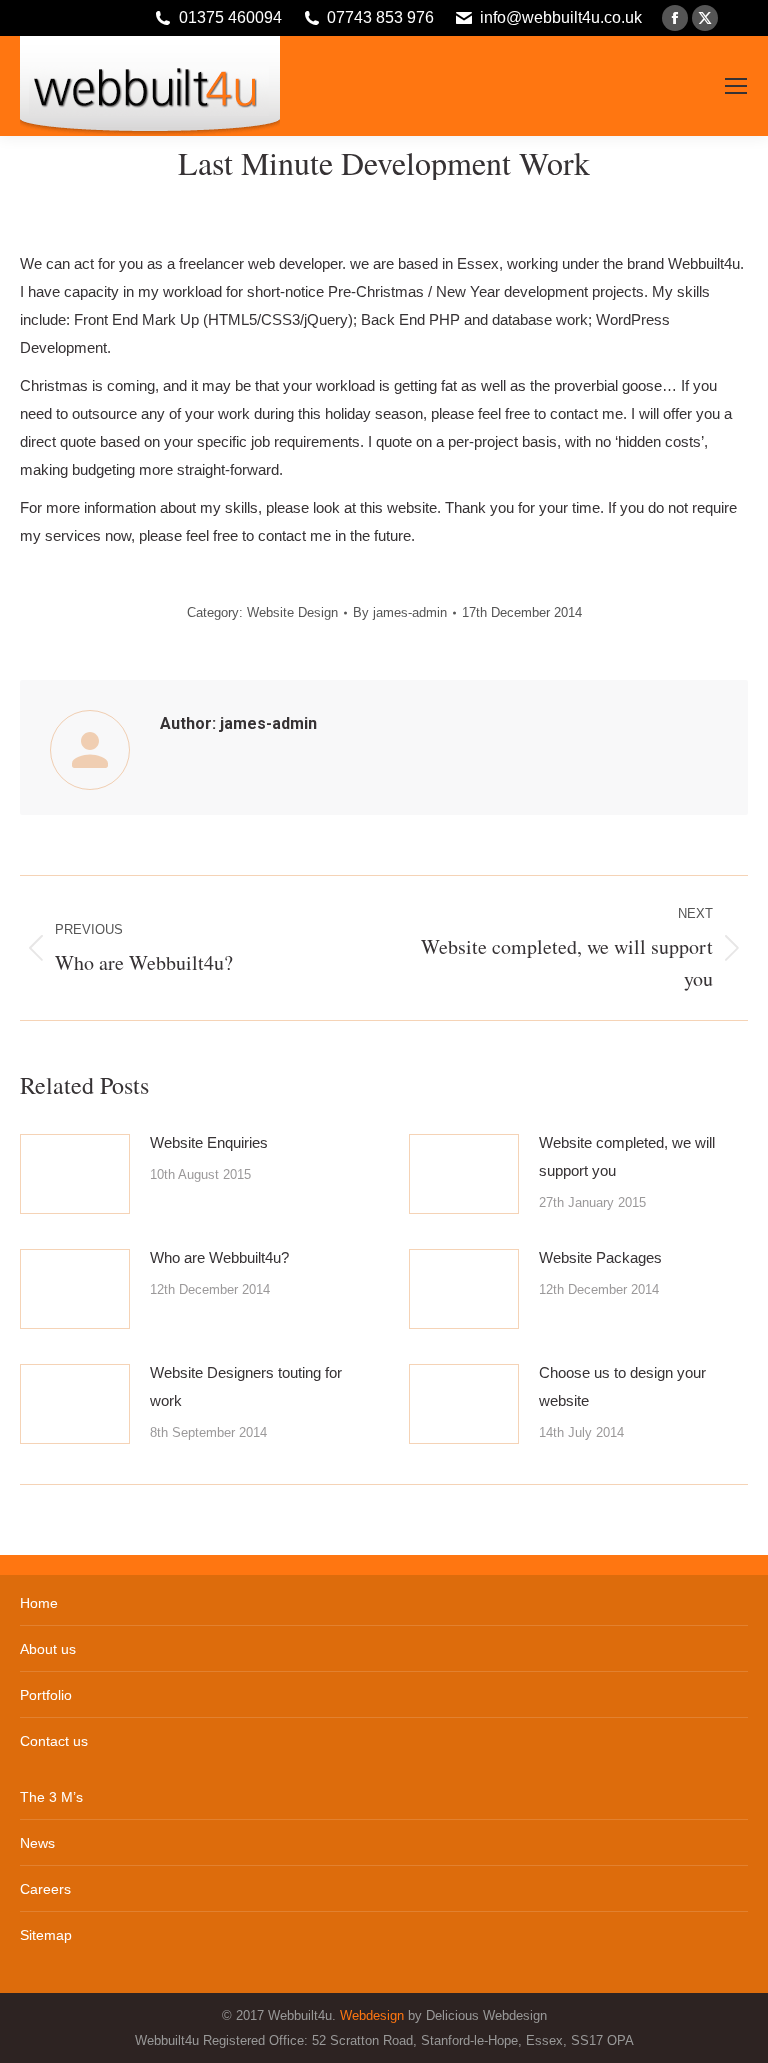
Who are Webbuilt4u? (219, 1257)
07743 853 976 (380, 17)
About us (48, 1649)
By (400, 612)
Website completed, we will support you (627, 1156)
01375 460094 (230, 17)
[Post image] (75, 1174)
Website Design (292, 612)
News (37, 1843)
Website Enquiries (209, 1142)
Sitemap (46, 1935)
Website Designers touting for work (246, 1386)
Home (39, 1603)
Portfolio (46, 1695)
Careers (45, 1889)
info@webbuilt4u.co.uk (561, 17)
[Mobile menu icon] (736, 86)
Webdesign (372, 2015)
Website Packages (600, 1257)
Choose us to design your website (622, 1386)
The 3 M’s (51, 1797)
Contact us (54, 1741)
